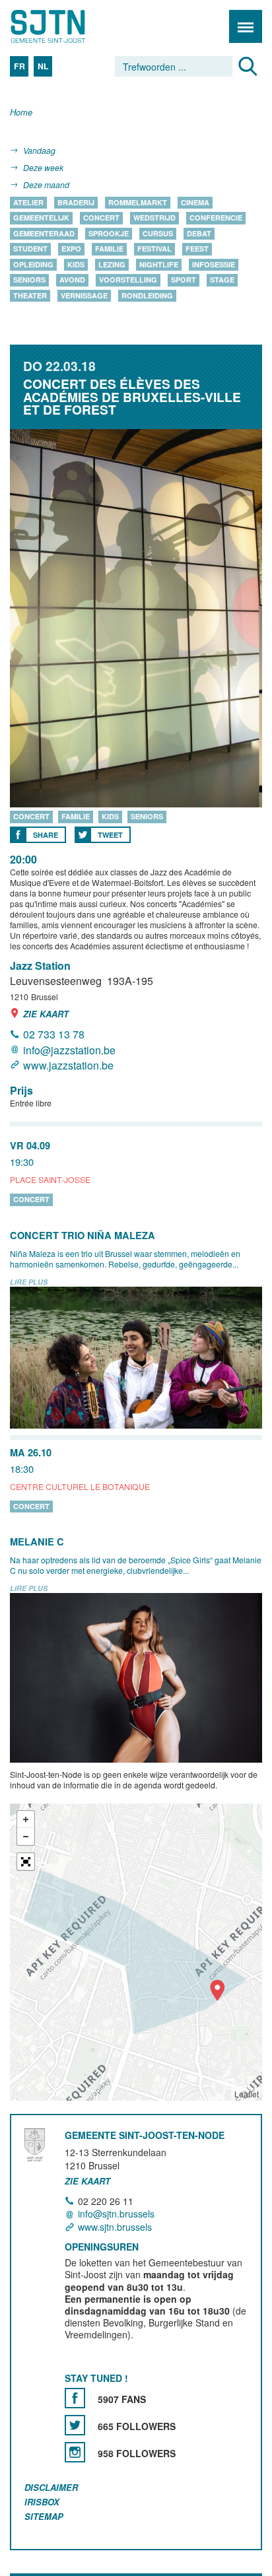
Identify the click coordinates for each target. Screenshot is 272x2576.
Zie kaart (46, 1014)
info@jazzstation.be (69, 1050)
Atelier (28, 202)
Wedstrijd (154, 218)
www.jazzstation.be (68, 1065)
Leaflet (247, 2094)
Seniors (29, 280)
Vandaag (39, 150)
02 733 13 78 (54, 1035)
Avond (72, 280)
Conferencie (216, 218)
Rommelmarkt (138, 202)
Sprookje (109, 233)
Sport (184, 280)
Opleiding (33, 264)
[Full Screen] (26, 1862)
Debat (199, 233)
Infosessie (214, 264)
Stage (222, 280)
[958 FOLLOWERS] (75, 2452)
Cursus (158, 233)
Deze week (43, 167)
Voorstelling (128, 280)
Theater (30, 295)
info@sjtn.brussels (116, 2214)
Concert (101, 218)
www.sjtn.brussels (115, 2227)
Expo (71, 249)
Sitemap (44, 2516)
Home (21, 113)
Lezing (112, 264)
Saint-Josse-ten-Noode (67, 26)
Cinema (195, 202)
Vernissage (84, 295)
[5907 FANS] (75, 2398)
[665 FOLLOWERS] (75, 2425)
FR (19, 66)
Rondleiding (147, 295)
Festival (154, 249)
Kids (76, 264)
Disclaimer (51, 2487)
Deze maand (46, 185)
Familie (109, 249)
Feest (197, 249)
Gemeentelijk (41, 218)
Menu (246, 26)
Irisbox (42, 2502)
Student (30, 249)
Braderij (76, 202)
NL (43, 66)
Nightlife (159, 264)
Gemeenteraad (44, 233)
